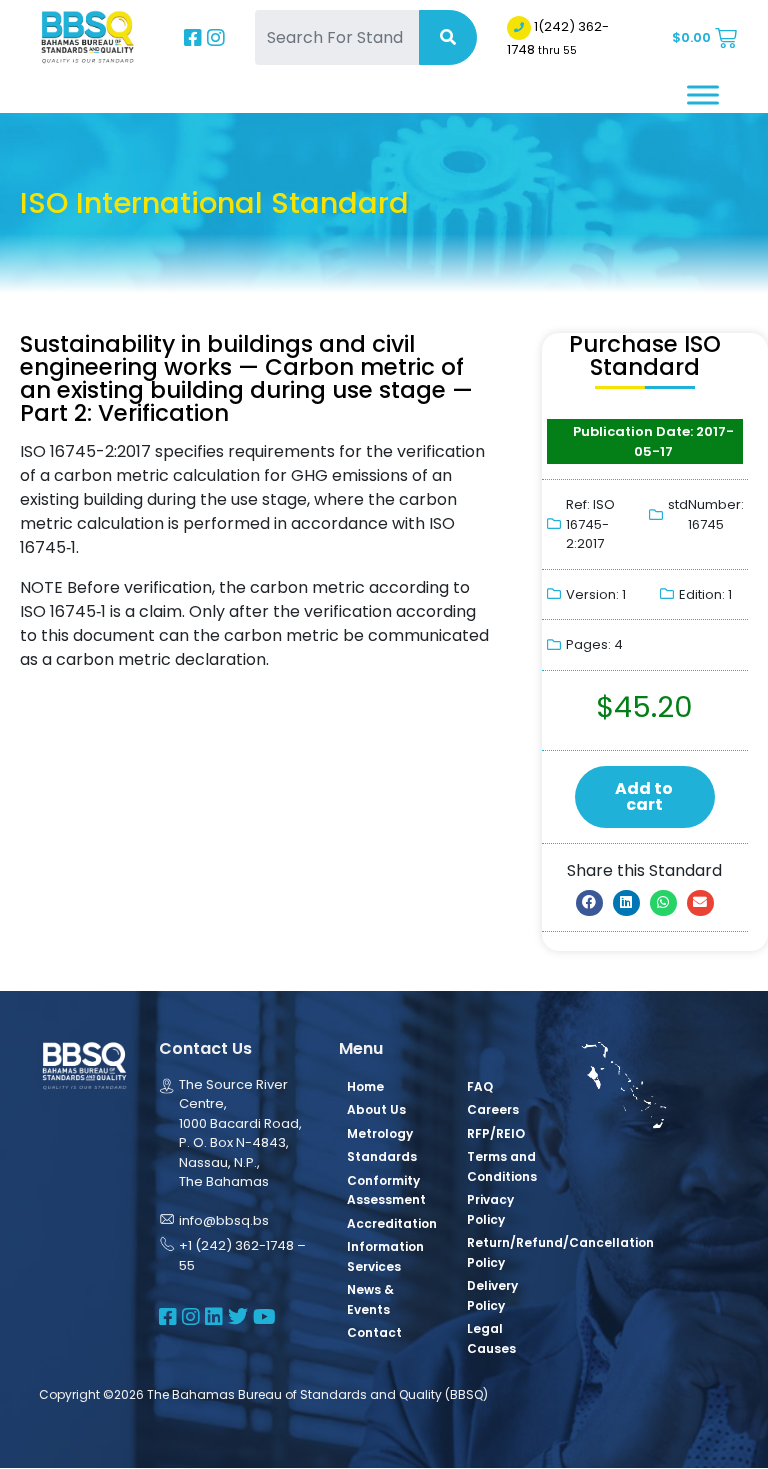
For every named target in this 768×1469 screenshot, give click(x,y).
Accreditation (392, 1223)
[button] (589, 903)
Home (365, 1086)
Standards (382, 1156)
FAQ (480, 1086)
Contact (374, 1332)
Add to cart (644, 796)
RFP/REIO (496, 1133)
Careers (493, 1109)
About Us (376, 1109)
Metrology (380, 1133)
